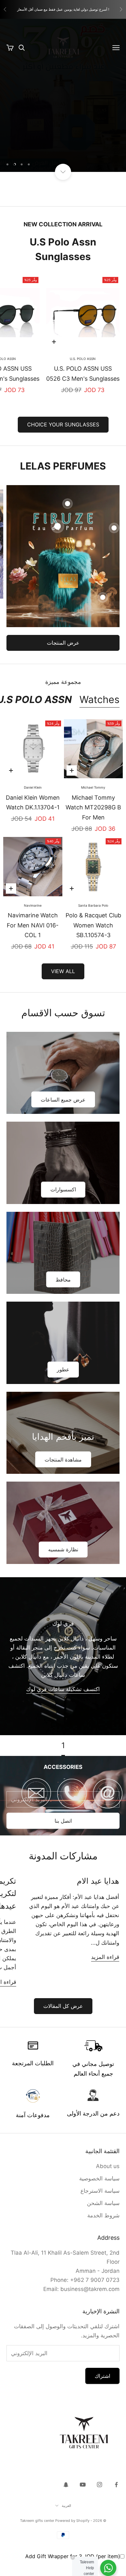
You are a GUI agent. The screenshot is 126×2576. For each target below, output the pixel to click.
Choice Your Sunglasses (63, 424)
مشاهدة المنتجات (63, 1460)
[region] (63, 95)
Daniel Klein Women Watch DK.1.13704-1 (33, 803)
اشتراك (102, 2376)
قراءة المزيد (105, 1957)
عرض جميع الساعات (63, 1100)
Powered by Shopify (72, 2521)
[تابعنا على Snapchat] (66, 2485)
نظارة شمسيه (63, 1549)
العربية (66, 2506)
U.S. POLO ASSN (83, 359)
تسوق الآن (63, 143)
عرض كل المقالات (63, 2006)
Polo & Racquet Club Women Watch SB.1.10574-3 (93, 925)
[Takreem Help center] (108, 2568)
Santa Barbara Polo (93, 905)
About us (108, 2166)
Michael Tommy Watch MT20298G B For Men (93, 807)
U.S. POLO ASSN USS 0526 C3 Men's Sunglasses (83, 374)
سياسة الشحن (103, 2203)
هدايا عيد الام (98, 1881)
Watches (100, 699)
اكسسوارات (63, 1189)
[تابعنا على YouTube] (83, 2485)
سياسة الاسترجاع (100, 2191)
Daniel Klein (33, 787)
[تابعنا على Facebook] (116, 2485)
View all (63, 971)
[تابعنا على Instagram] (100, 2485)
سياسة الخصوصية (99, 2178)
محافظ (63, 1280)
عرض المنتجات (63, 643)
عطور (63, 1369)
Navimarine (33, 905)
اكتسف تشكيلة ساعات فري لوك (63, 1689)
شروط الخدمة (103, 2215)
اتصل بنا (63, 1821)
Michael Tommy (93, 787)
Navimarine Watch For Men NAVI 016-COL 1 (33, 925)
